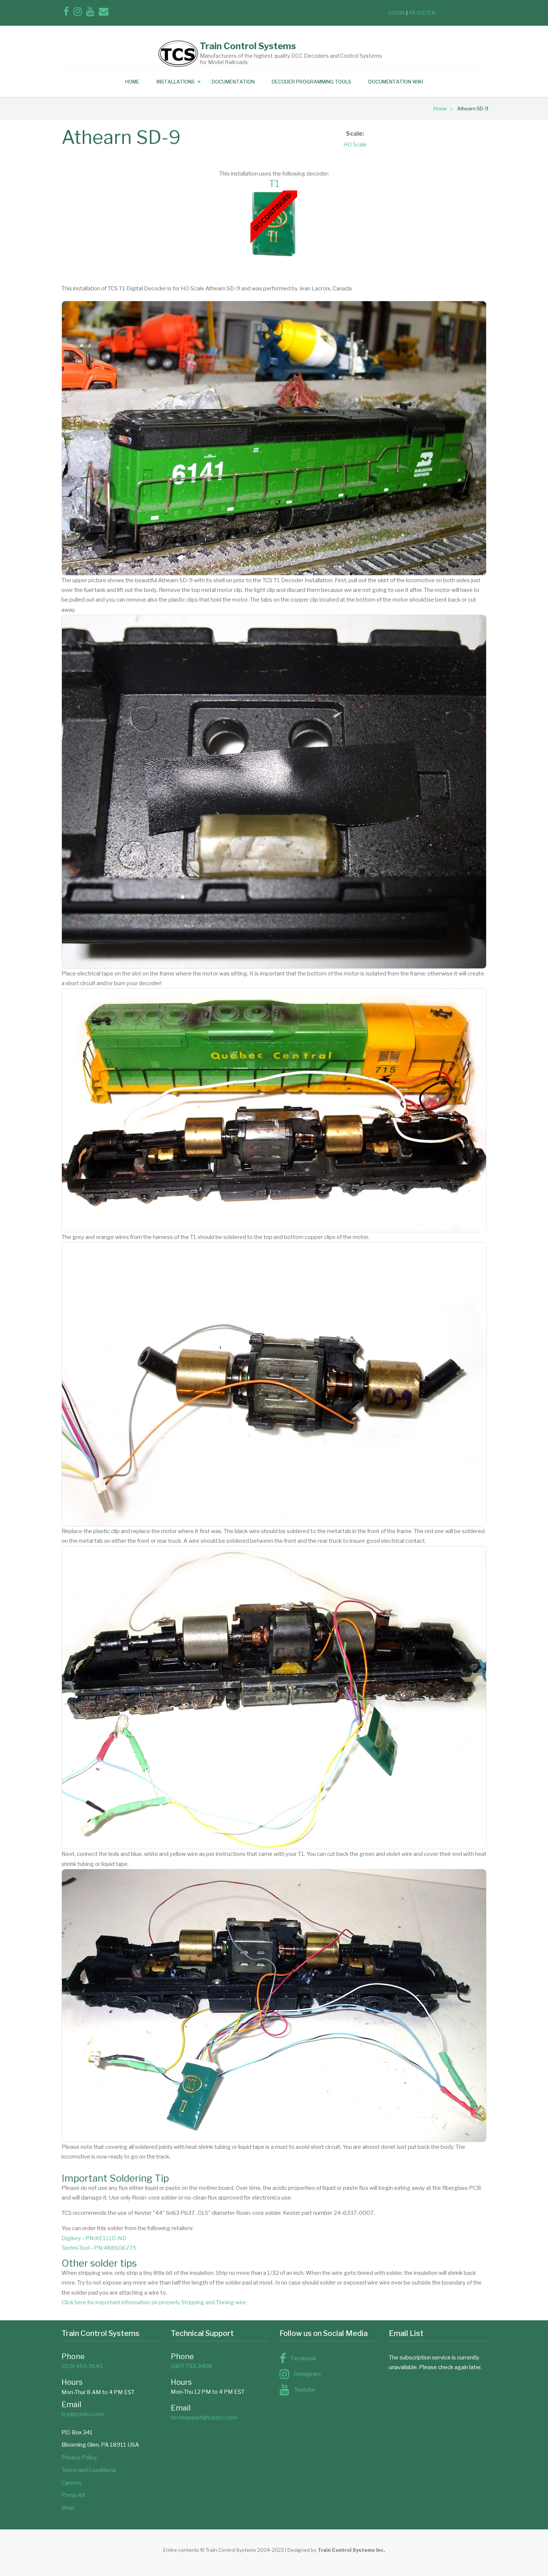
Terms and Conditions (89, 2470)
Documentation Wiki (396, 82)
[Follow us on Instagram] (78, 13)
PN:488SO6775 (115, 2248)
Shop (68, 2508)
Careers (72, 2483)
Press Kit (73, 2495)
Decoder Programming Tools (311, 82)
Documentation (233, 82)
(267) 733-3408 (191, 2366)
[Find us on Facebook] (66, 13)
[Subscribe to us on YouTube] (90, 13)
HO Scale (355, 145)
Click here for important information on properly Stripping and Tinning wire (154, 2302)
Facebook (303, 2358)
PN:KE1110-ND (106, 2238)
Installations (176, 82)
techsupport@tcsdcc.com (204, 2418)
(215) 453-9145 (82, 2366)
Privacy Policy (79, 2457)
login (397, 13)
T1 (274, 184)
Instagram (307, 2374)
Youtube (305, 2390)
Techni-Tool (75, 2248)
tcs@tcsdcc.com (83, 2414)
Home (132, 82)
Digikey (71, 2238)
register (423, 13)
